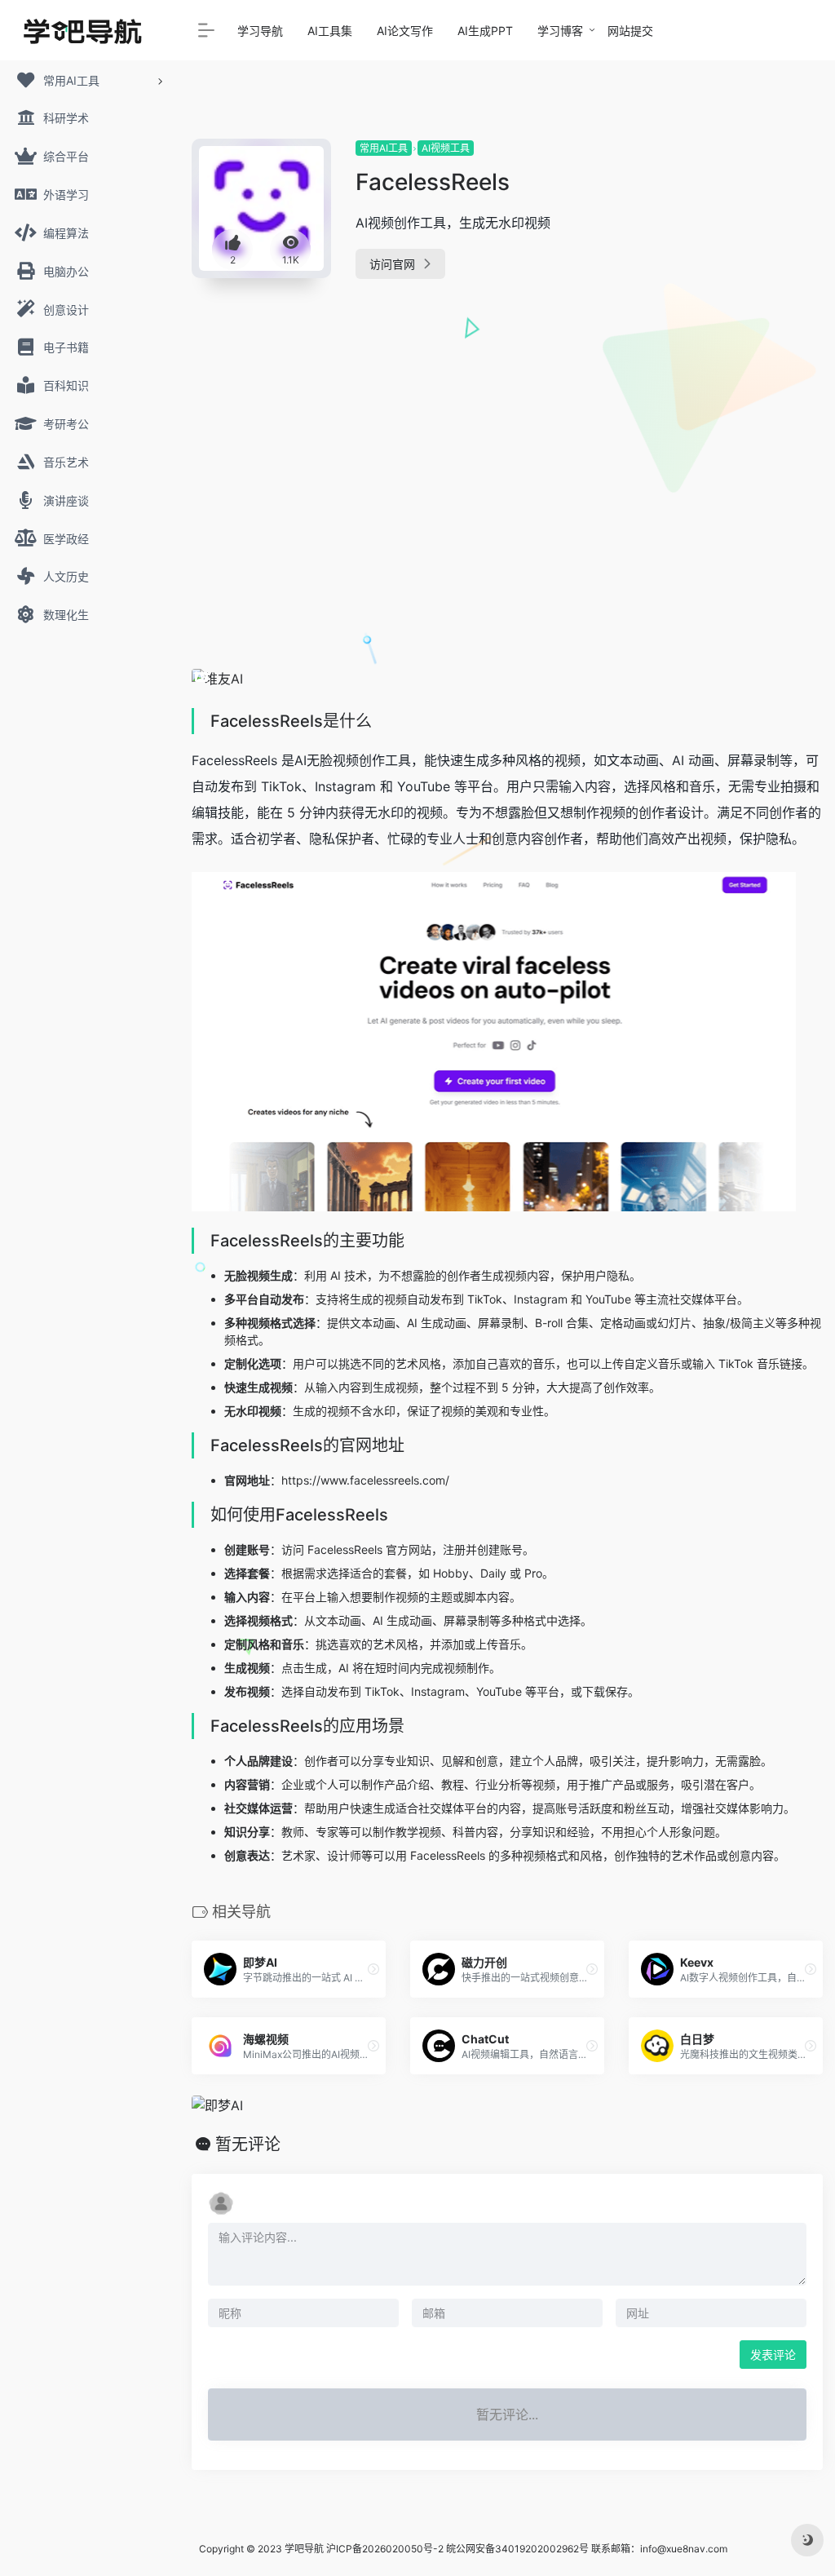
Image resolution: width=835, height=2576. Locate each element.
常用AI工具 (384, 148)
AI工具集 (330, 31)
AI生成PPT (485, 31)
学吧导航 (304, 2549)
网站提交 (630, 31)
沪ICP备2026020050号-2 (385, 2549)
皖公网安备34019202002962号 (517, 2549)
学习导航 (260, 31)
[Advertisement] (726, 383)
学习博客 (560, 31)
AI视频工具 (446, 148)
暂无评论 (248, 2144)
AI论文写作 (405, 31)
